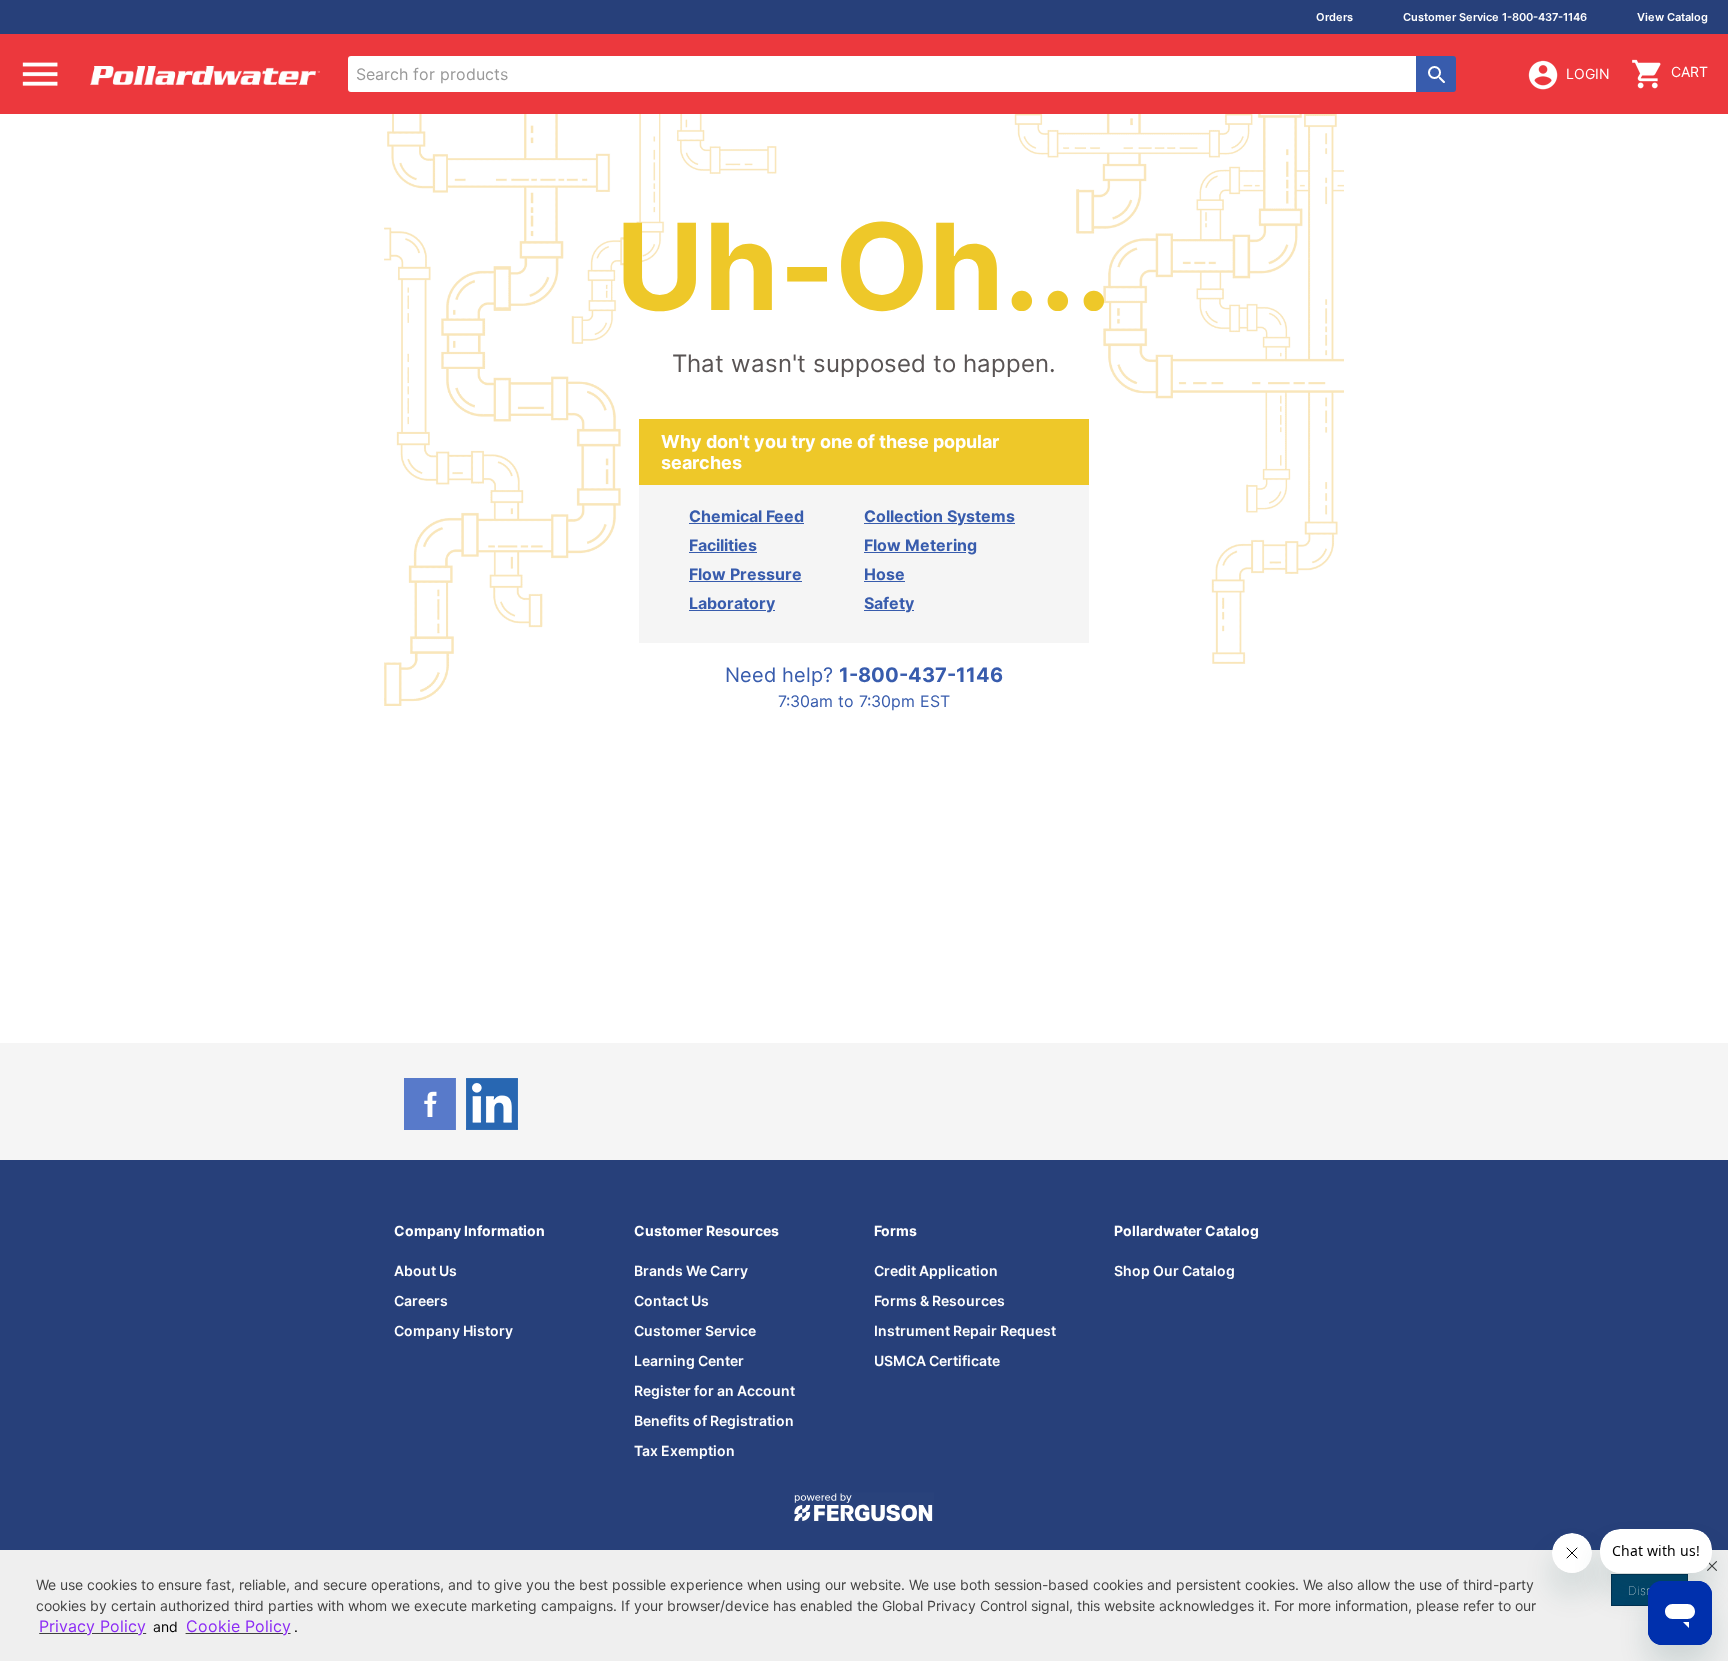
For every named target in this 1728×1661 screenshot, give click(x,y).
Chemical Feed (746, 516)
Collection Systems (939, 516)
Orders (1334, 17)
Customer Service (695, 1330)
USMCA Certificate (937, 1360)
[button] (1712, 1566)
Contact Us (671, 1300)
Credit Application (936, 1270)
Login (1588, 73)
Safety (889, 603)
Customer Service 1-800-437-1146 (1495, 17)
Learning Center (689, 1360)
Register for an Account (714, 1390)
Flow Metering (920, 545)
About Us (425, 1270)
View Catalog (1672, 17)
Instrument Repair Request (965, 1330)
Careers (421, 1300)
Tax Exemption (684, 1450)
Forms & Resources (939, 1300)
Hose (884, 574)
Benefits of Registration (714, 1420)
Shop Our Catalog (1174, 1270)
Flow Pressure (745, 574)
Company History (453, 1330)
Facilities (723, 545)
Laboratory (732, 603)
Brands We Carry (691, 1270)
